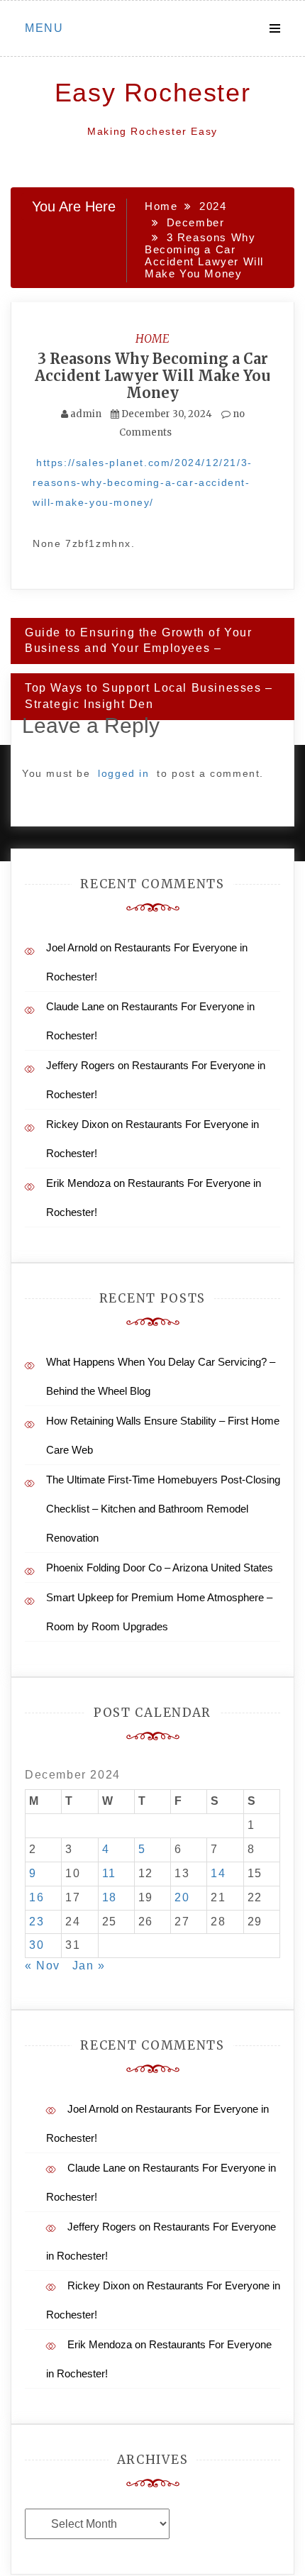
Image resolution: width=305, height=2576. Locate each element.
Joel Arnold (72, 947)
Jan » (89, 1966)
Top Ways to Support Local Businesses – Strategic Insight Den (149, 696)
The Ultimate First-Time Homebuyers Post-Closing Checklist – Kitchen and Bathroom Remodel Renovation (163, 1509)
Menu (44, 28)
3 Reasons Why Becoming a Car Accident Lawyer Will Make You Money (152, 376)
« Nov (43, 1966)
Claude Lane (75, 1006)
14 (218, 1873)
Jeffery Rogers (81, 1065)
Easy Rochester (152, 93)
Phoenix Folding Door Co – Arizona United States (160, 1568)
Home (152, 338)
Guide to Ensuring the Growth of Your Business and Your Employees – (139, 641)
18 (110, 1897)
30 (37, 1945)
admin (86, 414)
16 (37, 1897)
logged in (123, 773)
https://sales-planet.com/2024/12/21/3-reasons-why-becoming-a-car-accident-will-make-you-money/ (143, 482)
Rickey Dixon (77, 1124)
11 (109, 1873)
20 (182, 1897)
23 (37, 1922)
